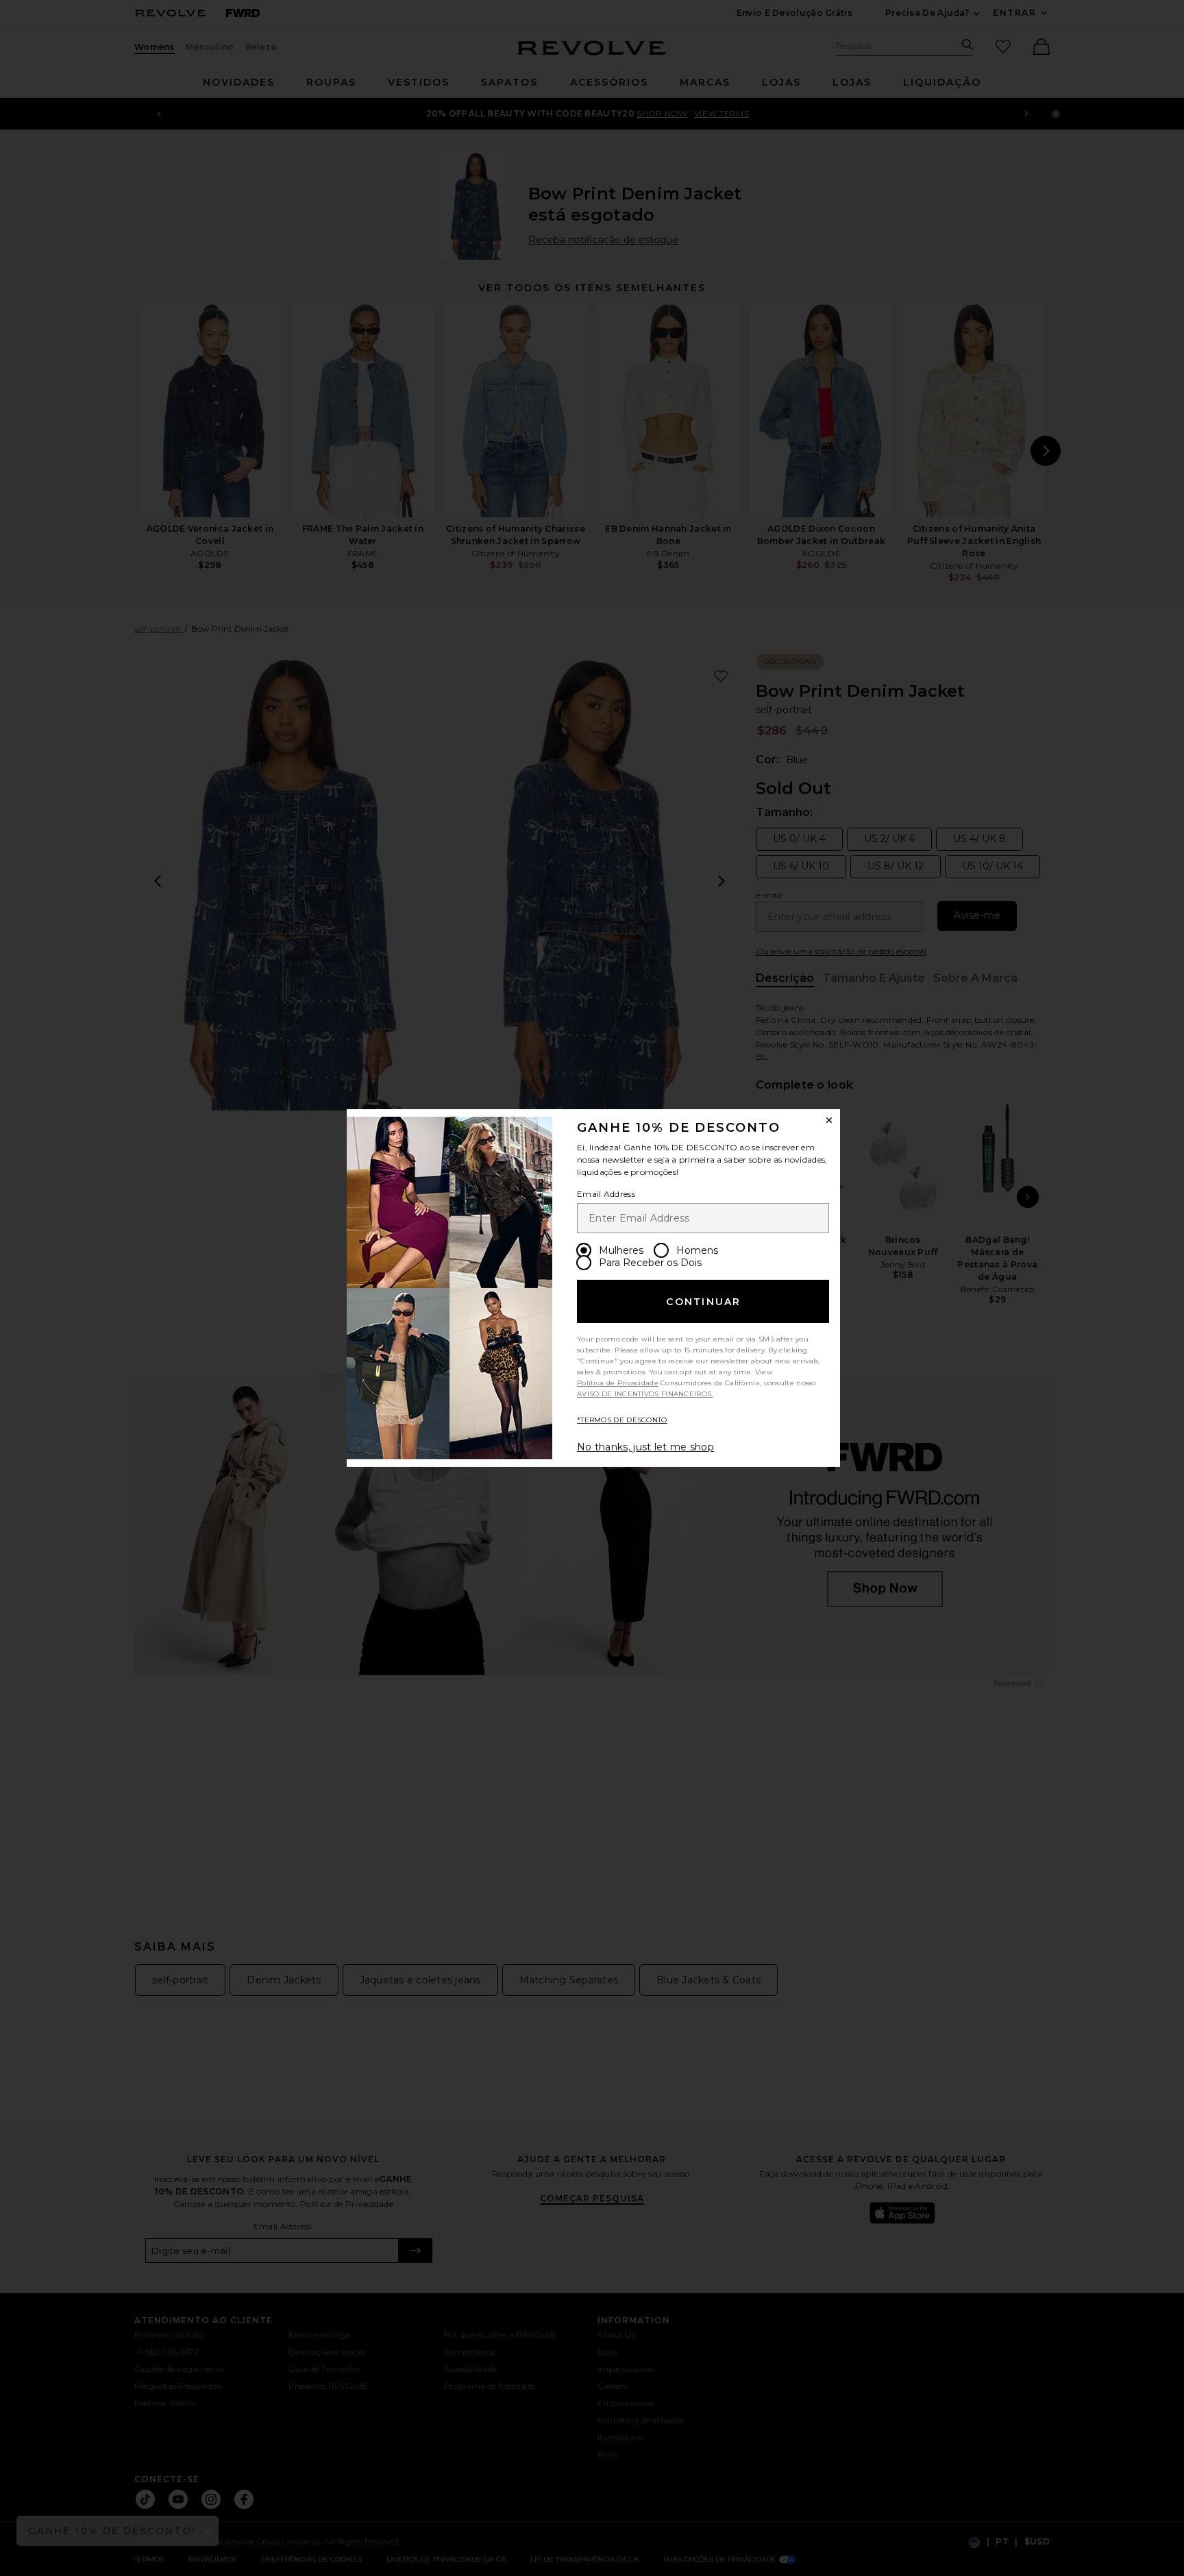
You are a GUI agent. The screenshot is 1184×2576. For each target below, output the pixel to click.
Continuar (703, 1302)
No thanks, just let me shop (645, 1447)
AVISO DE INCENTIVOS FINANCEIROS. (645, 1394)
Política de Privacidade (618, 1383)
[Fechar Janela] (829, 1120)
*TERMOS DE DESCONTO (622, 1420)
